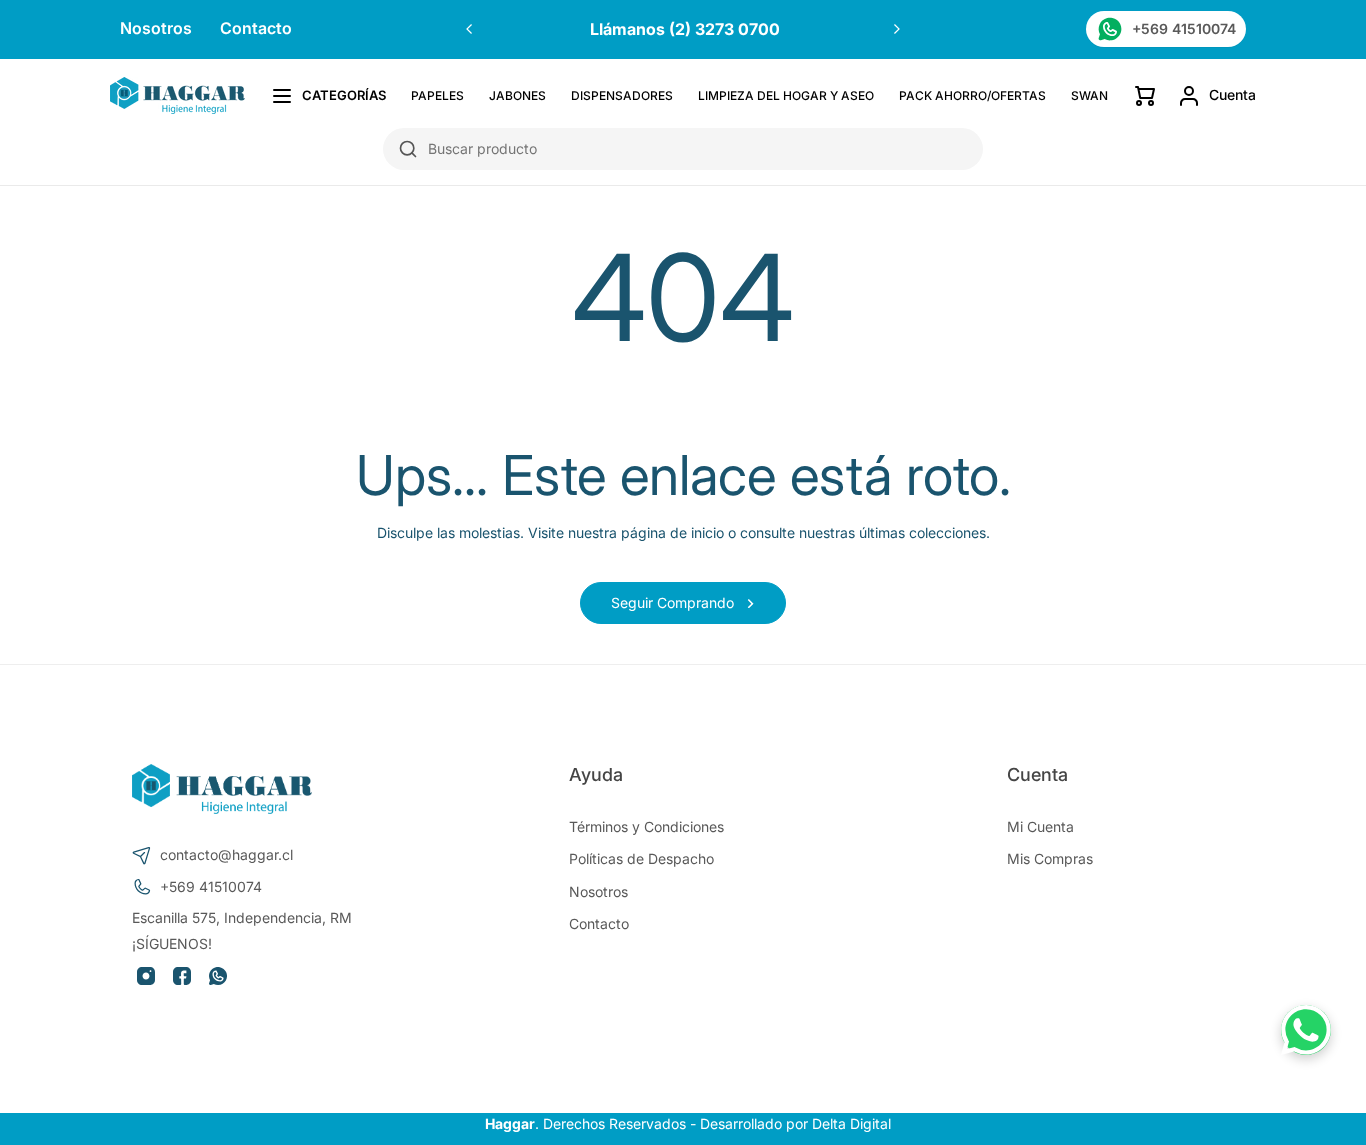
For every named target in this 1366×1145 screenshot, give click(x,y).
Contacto (256, 29)
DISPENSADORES (622, 95)
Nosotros (156, 29)
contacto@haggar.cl (226, 854)
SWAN (1089, 95)
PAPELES (437, 95)
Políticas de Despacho (641, 858)
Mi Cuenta (1040, 826)
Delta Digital (851, 1123)
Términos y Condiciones (646, 826)
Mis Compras (1050, 858)
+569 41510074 (211, 886)
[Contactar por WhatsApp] (1306, 1030)
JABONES (517, 95)
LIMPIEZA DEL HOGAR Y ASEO (786, 95)
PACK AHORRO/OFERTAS (972, 95)
